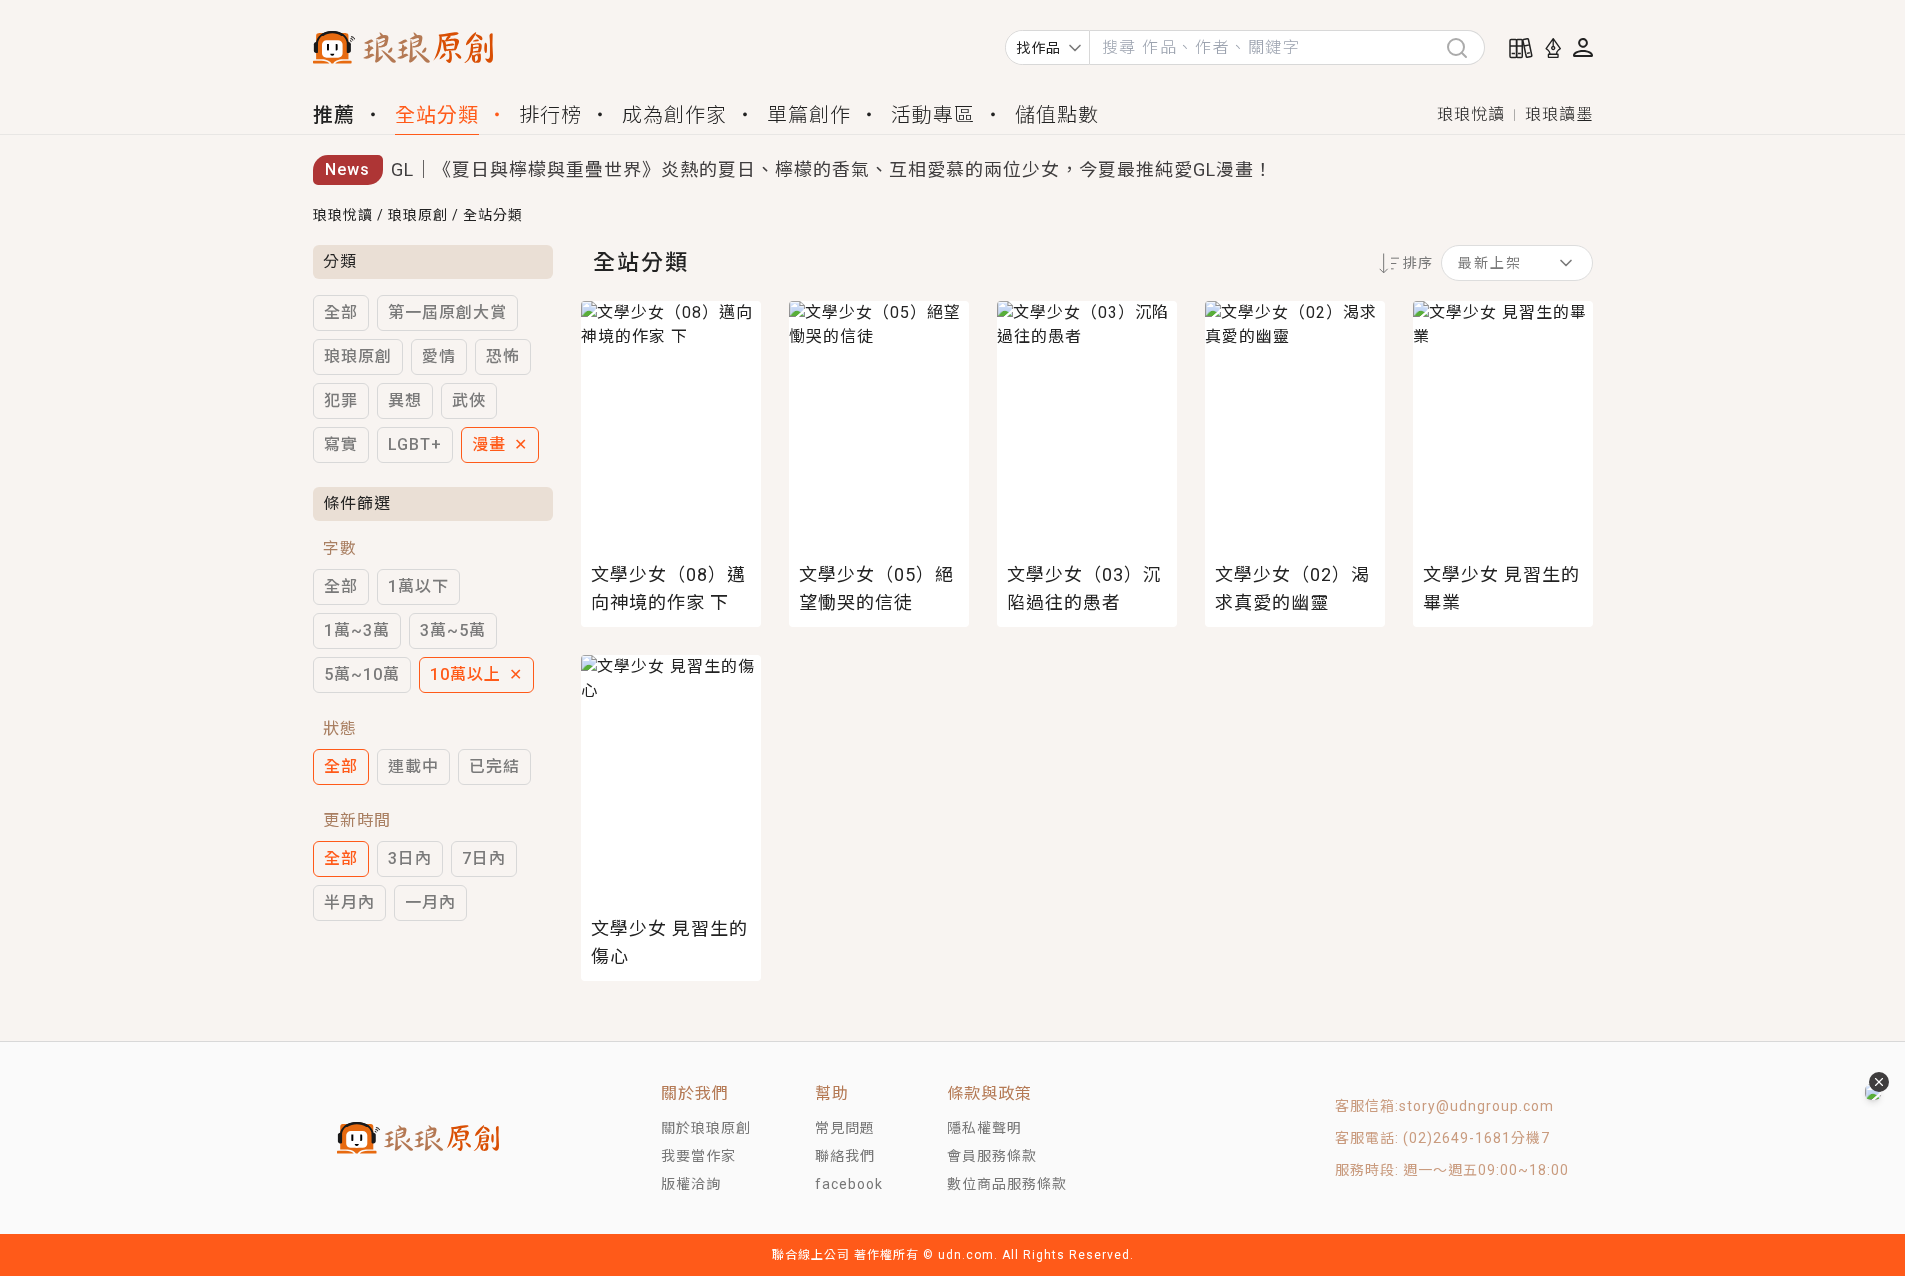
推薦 (334, 115)
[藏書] (1521, 48)
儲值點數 (1057, 115)
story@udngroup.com (1476, 1106)
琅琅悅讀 (1471, 114)
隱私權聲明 (984, 1128)
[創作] (1553, 48)
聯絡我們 (845, 1156)
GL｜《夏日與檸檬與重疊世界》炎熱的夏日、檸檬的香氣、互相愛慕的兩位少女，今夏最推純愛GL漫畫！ (832, 169)
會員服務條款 (992, 1156)
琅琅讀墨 (1559, 114)
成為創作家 (674, 115)
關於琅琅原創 (706, 1128)
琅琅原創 (418, 215)
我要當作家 (698, 1156)
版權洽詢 (691, 1184)
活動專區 (933, 115)
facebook (849, 1184)
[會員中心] (1583, 47)
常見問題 (845, 1128)
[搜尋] (1465, 47)
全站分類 (437, 115)
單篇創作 (809, 115)
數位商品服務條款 (1007, 1184)
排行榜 (550, 115)
